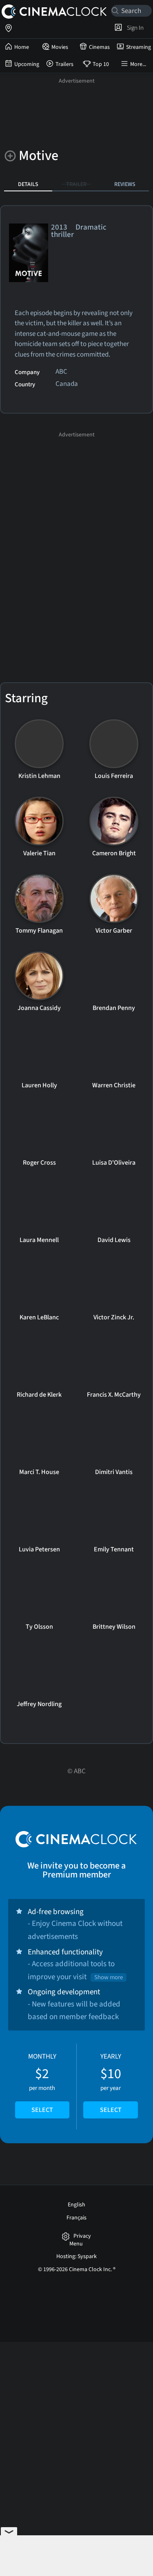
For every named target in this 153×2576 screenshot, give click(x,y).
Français (76, 2218)
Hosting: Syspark (76, 2256)
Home (22, 47)
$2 (42, 2083)
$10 (111, 2083)
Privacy (82, 2236)
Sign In (134, 28)
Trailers (64, 64)
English (76, 2205)
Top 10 (101, 64)
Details (28, 184)
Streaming (139, 47)
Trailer (76, 184)
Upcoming (27, 64)
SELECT (42, 2110)
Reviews (125, 184)
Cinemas (99, 47)
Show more (109, 1977)
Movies (60, 47)
